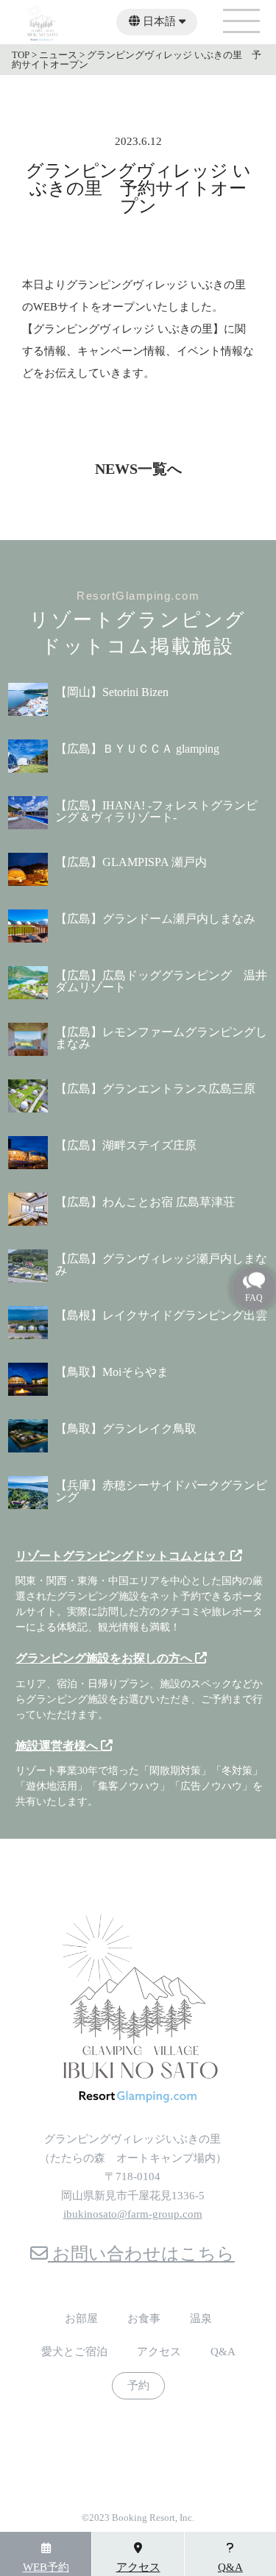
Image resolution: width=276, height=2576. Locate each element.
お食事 (144, 2319)
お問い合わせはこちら (141, 2254)
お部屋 (81, 2319)
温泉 (201, 2319)
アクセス (159, 2352)
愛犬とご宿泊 (74, 2352)
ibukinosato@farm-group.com (133, 2214)
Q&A (223, 2352)
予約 (138, 2386)
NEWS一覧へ (138, 469)
